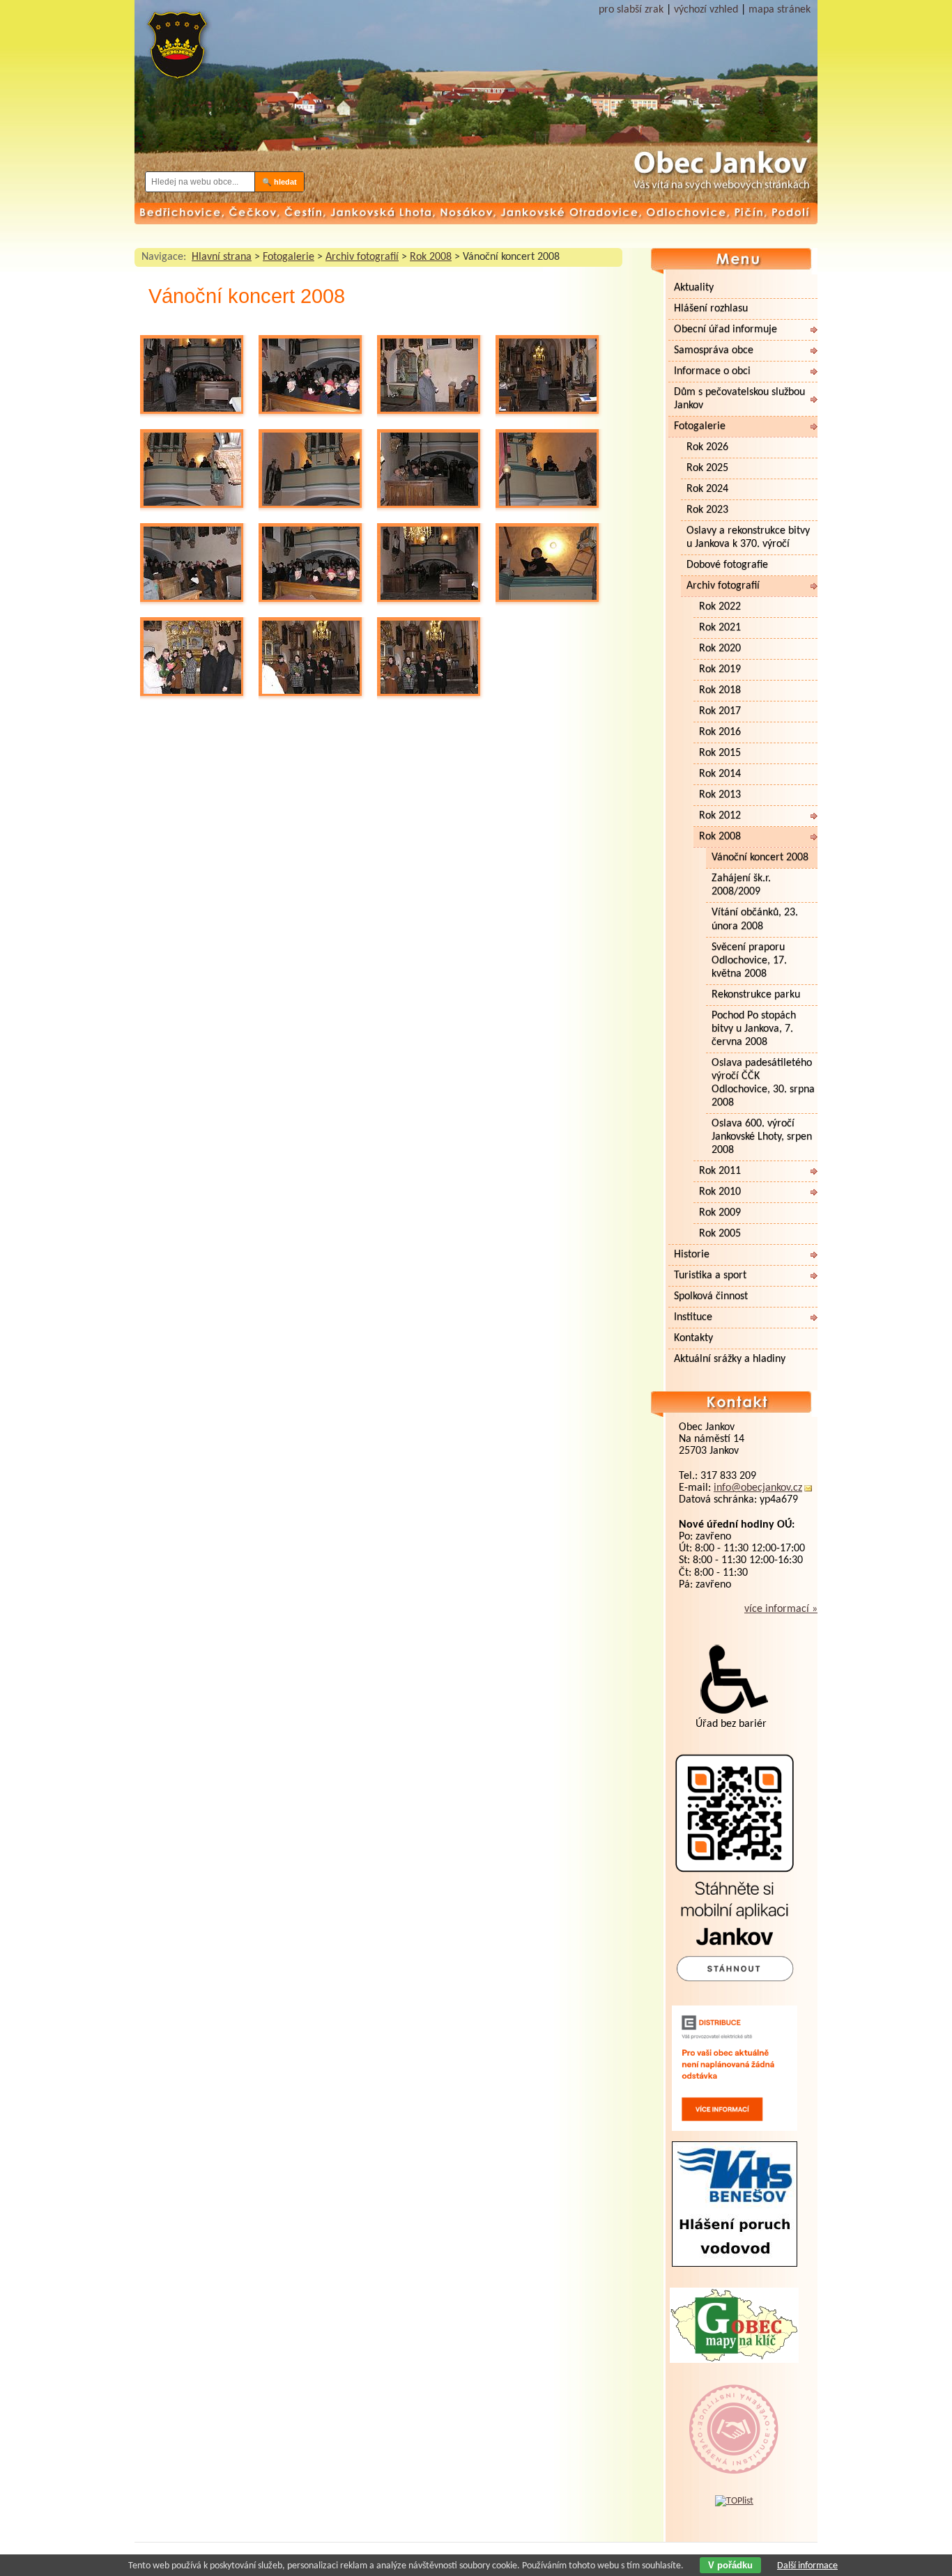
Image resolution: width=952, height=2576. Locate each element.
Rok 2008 (431, 257)
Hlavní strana (222, 257)
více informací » (781, 1609)
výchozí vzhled (706, 10)
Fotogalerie (289, 257)
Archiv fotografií (362, 257)
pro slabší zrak (631, 10)
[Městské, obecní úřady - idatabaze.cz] (734, 2460)
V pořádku (730, 2565)
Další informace (807, 2566)
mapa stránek (780, 10)
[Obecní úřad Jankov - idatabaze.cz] (734, 2415)
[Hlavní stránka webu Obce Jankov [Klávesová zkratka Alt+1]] (176, 51)
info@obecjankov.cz (758, 1488)
